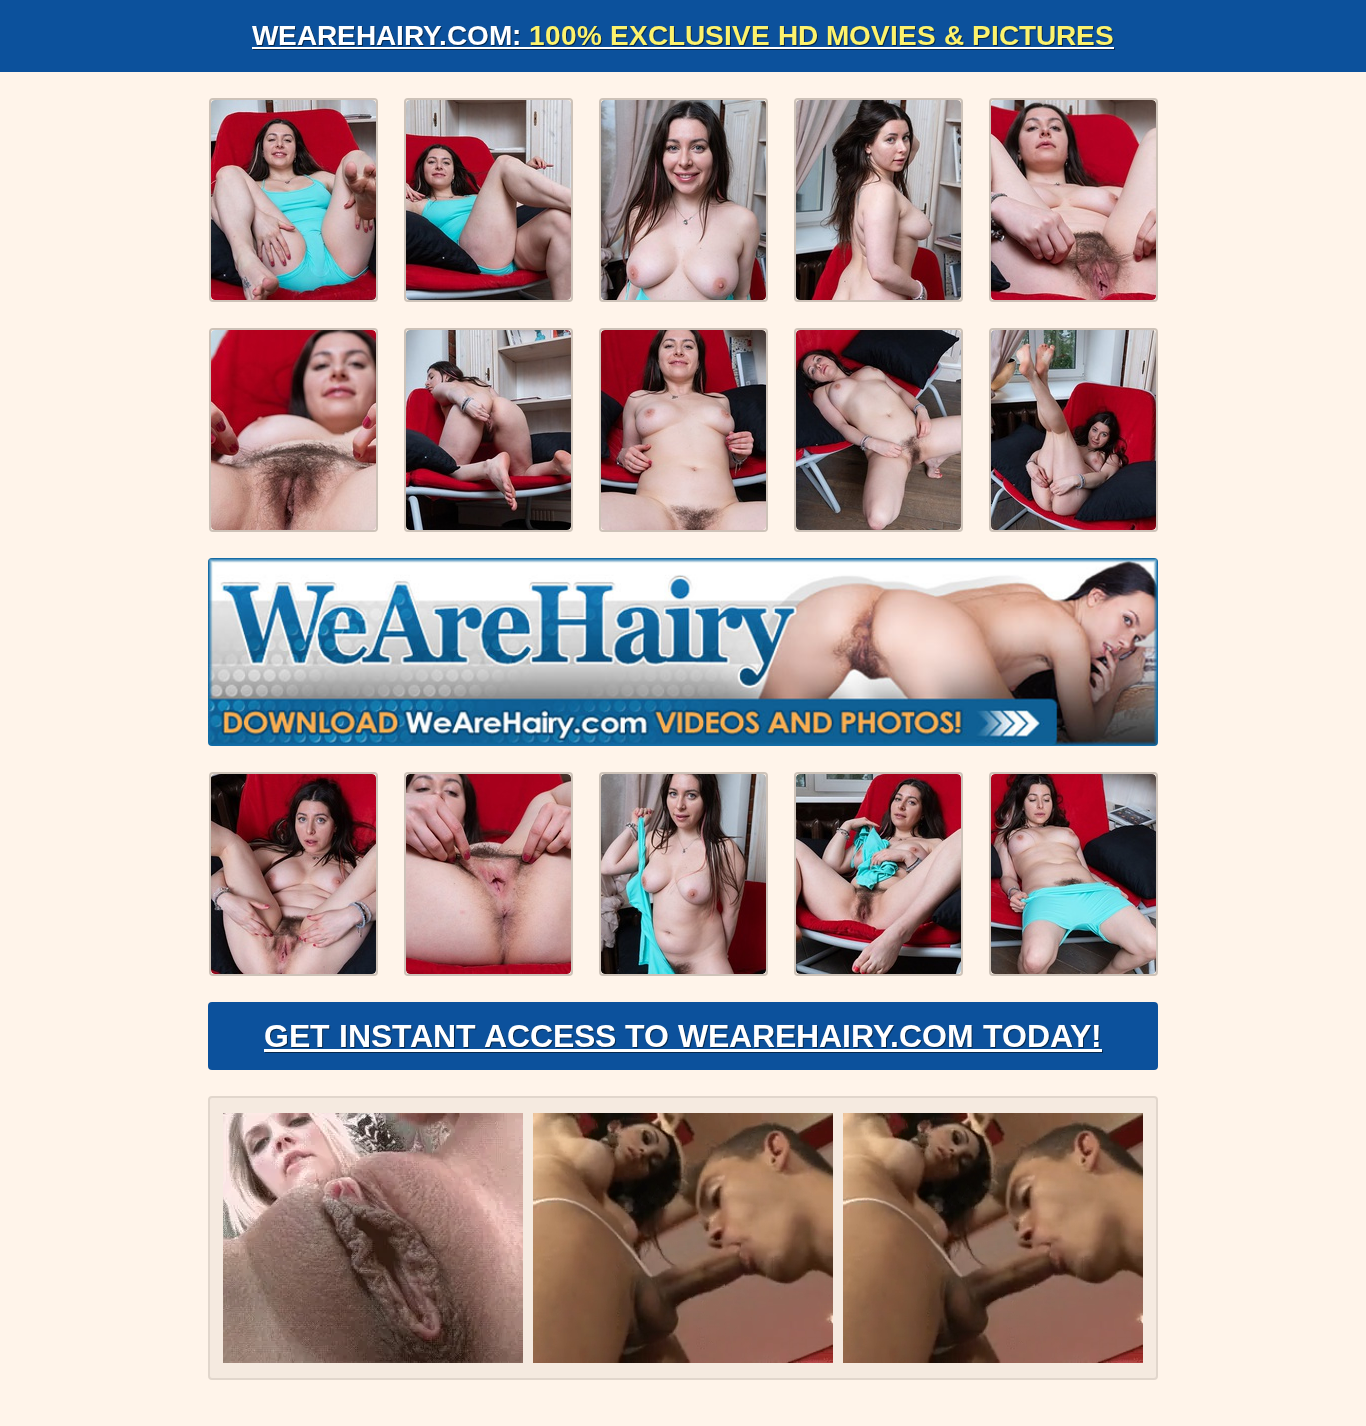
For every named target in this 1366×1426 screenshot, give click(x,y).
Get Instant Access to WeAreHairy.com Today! (683, 1036)
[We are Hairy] (683, 652)
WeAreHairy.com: (683, 35)
